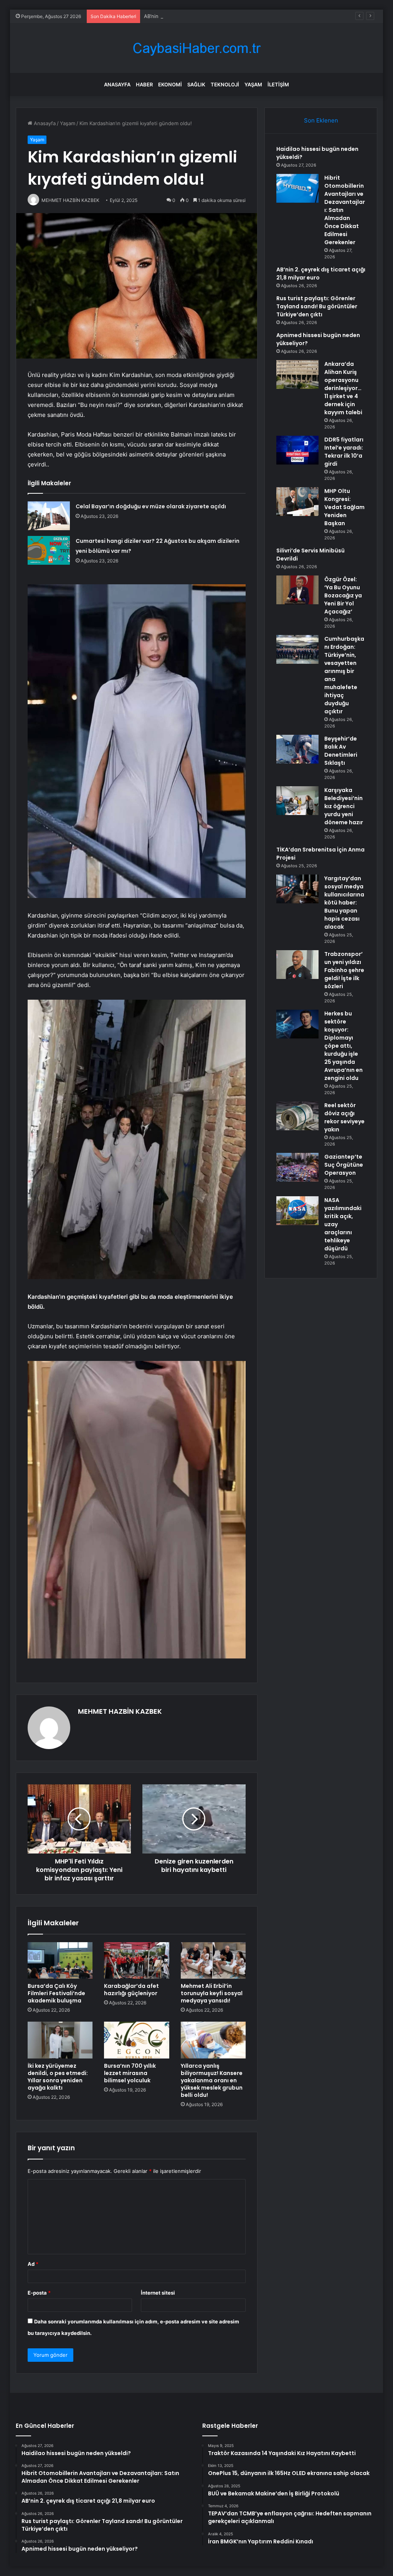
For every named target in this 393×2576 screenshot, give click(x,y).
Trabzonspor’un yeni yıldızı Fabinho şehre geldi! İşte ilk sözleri (344, 970)
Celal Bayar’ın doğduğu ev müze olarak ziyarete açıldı (151, 506)
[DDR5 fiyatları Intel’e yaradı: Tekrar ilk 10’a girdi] (297, 450)
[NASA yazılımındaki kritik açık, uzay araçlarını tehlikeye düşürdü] (297, 1211)
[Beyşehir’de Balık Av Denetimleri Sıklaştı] (297, 749)
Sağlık (196, 84)
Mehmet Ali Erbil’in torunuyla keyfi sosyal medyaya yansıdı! (212, 1993)
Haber (144, 84)
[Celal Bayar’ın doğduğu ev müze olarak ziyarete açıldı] (49, 516)
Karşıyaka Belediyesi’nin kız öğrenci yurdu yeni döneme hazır (344, 806)
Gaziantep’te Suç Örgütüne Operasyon (344, 1165)
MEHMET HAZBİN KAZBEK (120, 1711)
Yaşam (253, 84)
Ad (33, 2264)
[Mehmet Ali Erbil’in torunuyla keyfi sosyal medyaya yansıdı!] (213, 1961)
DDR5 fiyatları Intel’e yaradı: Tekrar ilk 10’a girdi (344, 452)
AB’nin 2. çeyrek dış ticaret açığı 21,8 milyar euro (201, 16)
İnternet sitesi (158, 2293)
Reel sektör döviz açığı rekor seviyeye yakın (344, 1117)
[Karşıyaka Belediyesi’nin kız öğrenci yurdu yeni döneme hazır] (297, 801)
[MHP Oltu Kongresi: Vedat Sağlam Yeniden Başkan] (297, 502)
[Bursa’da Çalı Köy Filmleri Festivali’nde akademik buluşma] (60, 1961)
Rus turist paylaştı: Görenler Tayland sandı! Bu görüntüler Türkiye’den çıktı (317, 306)
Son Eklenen (321, 120)
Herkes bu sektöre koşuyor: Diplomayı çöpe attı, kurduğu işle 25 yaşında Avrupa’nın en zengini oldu (343, 1046)
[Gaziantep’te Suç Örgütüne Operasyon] (297, 1167)
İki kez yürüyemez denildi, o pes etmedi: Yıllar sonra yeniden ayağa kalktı (58, 2077)
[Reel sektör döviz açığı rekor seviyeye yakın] (297, 1116)
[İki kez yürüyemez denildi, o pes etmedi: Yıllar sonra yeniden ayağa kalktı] (60, 2040)
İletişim (278, 84)
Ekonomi (170, 84)
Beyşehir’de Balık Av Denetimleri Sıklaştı (341, 751)
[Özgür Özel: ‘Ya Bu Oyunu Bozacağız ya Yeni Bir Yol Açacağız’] (297, 590)
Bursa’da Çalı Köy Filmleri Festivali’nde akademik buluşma (56, 1993)
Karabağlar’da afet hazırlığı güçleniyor (131, 1990)
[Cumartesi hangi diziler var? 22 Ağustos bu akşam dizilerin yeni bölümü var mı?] (49, 550)
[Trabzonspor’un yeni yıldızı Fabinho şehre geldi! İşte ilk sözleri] (297, 965)
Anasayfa (117, 84)
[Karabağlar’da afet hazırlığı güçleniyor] (137, 1961)
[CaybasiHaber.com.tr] (196, 48)
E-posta (39, 2293)
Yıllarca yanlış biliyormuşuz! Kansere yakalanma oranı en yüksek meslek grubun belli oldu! (212, 2080)
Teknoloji (225, 84)
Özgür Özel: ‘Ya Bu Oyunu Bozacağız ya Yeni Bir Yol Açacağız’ (343, 595)
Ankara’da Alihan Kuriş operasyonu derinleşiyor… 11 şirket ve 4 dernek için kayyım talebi (343, 388)
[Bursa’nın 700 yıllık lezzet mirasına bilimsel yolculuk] (137, 2040)
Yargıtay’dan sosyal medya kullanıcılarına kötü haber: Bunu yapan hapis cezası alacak (344, 903)
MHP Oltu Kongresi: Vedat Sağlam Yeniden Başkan (344, 507)
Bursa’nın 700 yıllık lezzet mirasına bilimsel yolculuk (130, 2073)
